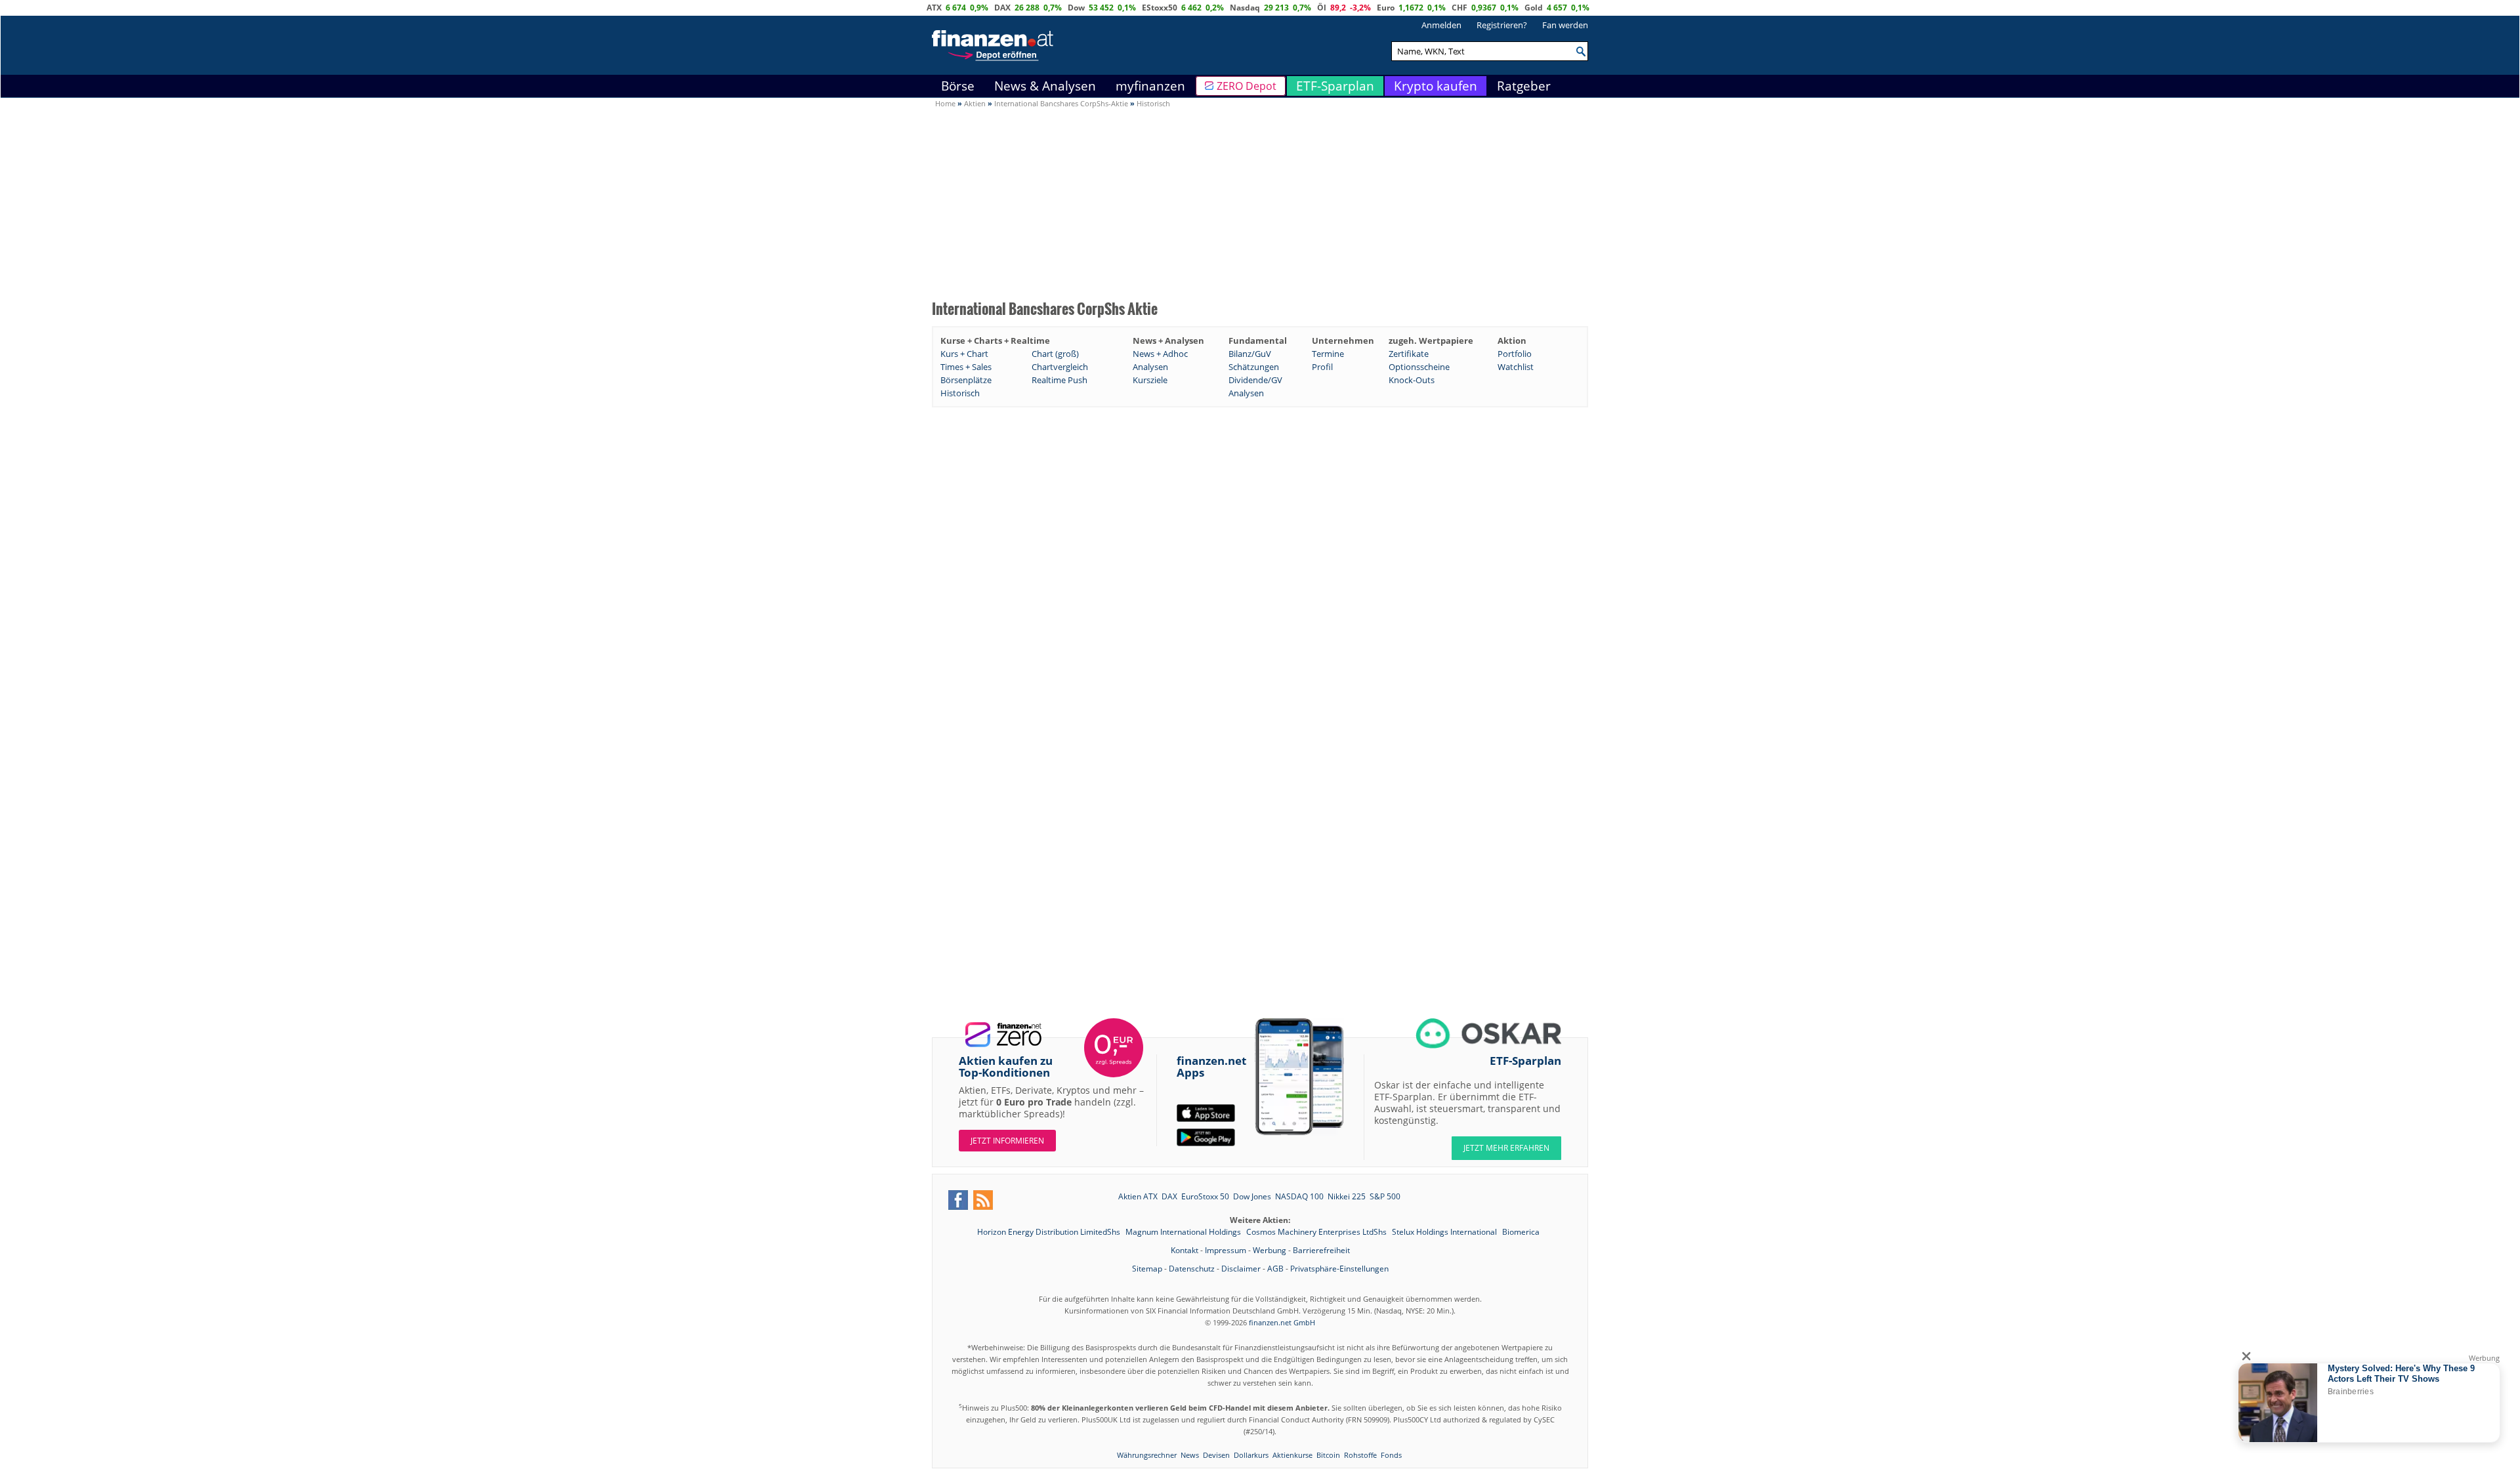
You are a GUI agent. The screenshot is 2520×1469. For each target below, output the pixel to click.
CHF (1459, 8)
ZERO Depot (1247, 86)
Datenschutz (1192, 1269)
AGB (1275, 1269)
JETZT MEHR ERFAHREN (1506, 1148)
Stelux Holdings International (1445, 1232)
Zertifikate (1409, 354)
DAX (1002, 8)
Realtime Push (1060, 380)
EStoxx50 (1160, 8)
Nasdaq (1245, 8)
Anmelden (1441, 25)
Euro (1386, 8)
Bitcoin (1328, 1455)
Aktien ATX (1138, 1196)
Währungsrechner (1147, 1455)
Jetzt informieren (1007, 1141)
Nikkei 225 (1347, 1196)
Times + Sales (966, 367)
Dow (1076, 8)
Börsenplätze (966, 380)
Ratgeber (1524, 86)
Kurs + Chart (964, 354)
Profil (1322, 367)
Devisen (1216, 1455)
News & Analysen (1045, 86)
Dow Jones (1252, 1196)
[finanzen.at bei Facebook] (958, 1200)
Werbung (1270, 1250)
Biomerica (1521, 1232)
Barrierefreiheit (1321, 1250)
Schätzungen (1254, 367)
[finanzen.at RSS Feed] (983, 1200)
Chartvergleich (1060, 367)
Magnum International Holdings (1184, 1232)
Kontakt (1185, 1250)
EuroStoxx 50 (1205, 1196)
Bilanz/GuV (1250, 354)
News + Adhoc (1160, 354)
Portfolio (1515, 354)
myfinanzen (1150, 86)
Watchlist (1516, 367)
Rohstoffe (1360, 1455)
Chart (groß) (1055, 354)
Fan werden (1565, 25)
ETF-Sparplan (1335, 86)
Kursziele (1150, 380)
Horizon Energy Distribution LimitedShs (1050, 1232)
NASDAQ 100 (1299, 1196)
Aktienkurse (1292, 1455)
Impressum (1226, 1250)
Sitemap (1147, 1269)
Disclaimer (1241, 1269)
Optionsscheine (1419, 367)
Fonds (1391, 1455)
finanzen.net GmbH (1282, 1322)
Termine (1328, 354)
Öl (1322, 8)
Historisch (960, 393)
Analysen (1150, 367)
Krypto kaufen (1436, 86)
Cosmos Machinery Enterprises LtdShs (1317, 1232)
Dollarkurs (1251, 1455)
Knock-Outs (1412, 380)
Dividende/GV (1255, 380)
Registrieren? (1502, 25)
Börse (958, 86)
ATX (934, 8)
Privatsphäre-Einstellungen (1339, 1269)
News (1190, 1455)
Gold (1534, 8)
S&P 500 (1385, 1196)
